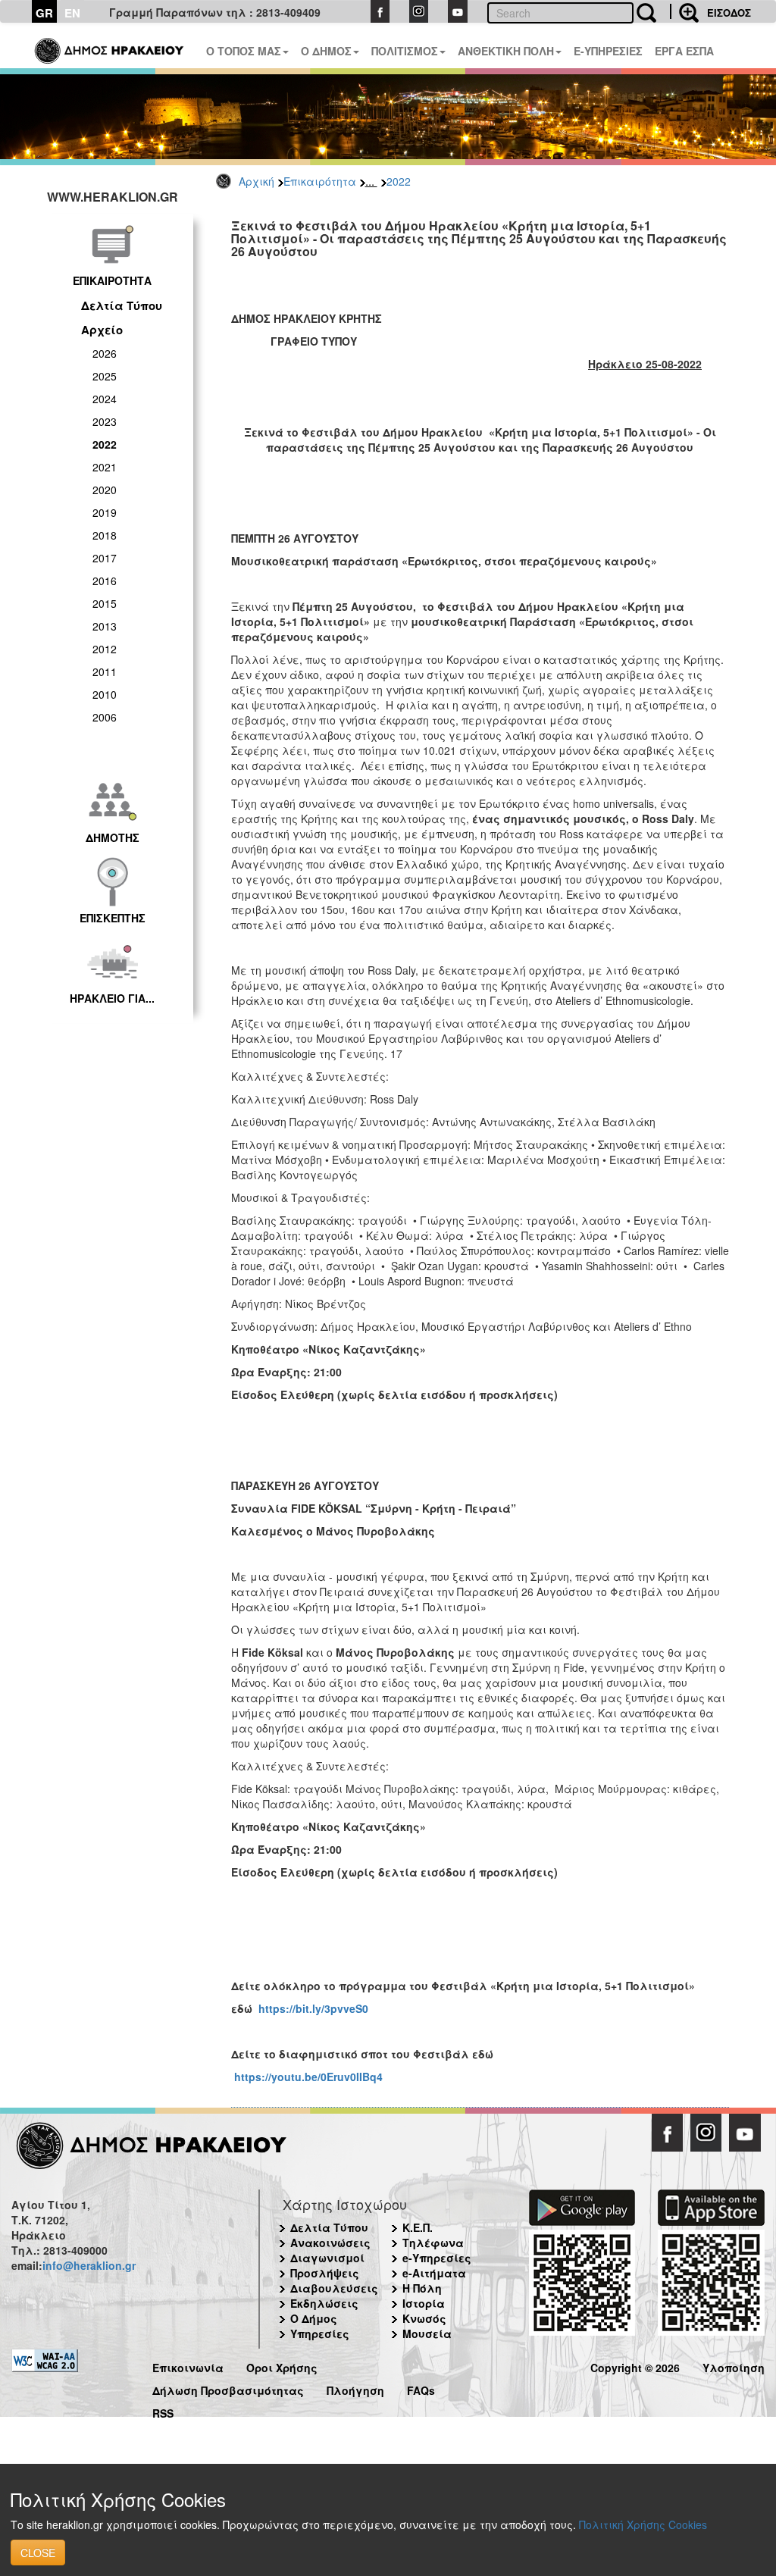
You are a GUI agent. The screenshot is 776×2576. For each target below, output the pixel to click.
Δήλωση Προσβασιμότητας (228, 2388)
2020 (105, 490)
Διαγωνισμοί (327, 2258)
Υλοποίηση (734, 2366)
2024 (105, 399)
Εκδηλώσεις (324, 2303)
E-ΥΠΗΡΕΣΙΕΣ (608, 51)
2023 (105, 421)
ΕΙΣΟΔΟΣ (729, 13)
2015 (105, 603)
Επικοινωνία (188, 2366)
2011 (105, 671)
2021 (105, 467)
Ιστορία (424, 2303)
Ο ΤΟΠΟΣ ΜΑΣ (244, 51)
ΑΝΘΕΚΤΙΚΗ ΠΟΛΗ (506, 51)
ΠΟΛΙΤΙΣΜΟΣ (405, 51)
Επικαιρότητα (320, 181)
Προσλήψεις (325, 2273)
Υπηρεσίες (320, 2333)
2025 (105, 376)
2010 (105, 694)
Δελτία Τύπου (122, 305)
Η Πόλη (422, 2288)
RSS (163, 2411)
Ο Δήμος (314, 2318)
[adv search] (684, 11)
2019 (105, 512)
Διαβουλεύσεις (334, 2288)
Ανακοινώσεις (330, 2243)
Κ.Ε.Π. (418, 2227)
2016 (105, 581)
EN (72, 13)
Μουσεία (427, 2333)
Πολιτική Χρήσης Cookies (643, 2524)
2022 (399, 181)
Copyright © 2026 (635, 2366)
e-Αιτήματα (434, 2273)
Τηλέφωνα (433, 2243)
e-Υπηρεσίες (437, 2258)
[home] (110, 45)
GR (44, 13)
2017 (105, 558)
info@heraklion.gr (89, 2265)
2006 (105, 717)
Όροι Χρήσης (282, 2366)
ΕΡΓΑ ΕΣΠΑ (684, 51)
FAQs (421, 2388)
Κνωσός (424, 2318)
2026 (105, 353)
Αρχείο (102, 330)
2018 (105, 535)
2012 (105, 649)
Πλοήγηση (355, 2388)
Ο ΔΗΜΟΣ (326, 51)
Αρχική (257, 181)
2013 (105, 626)
